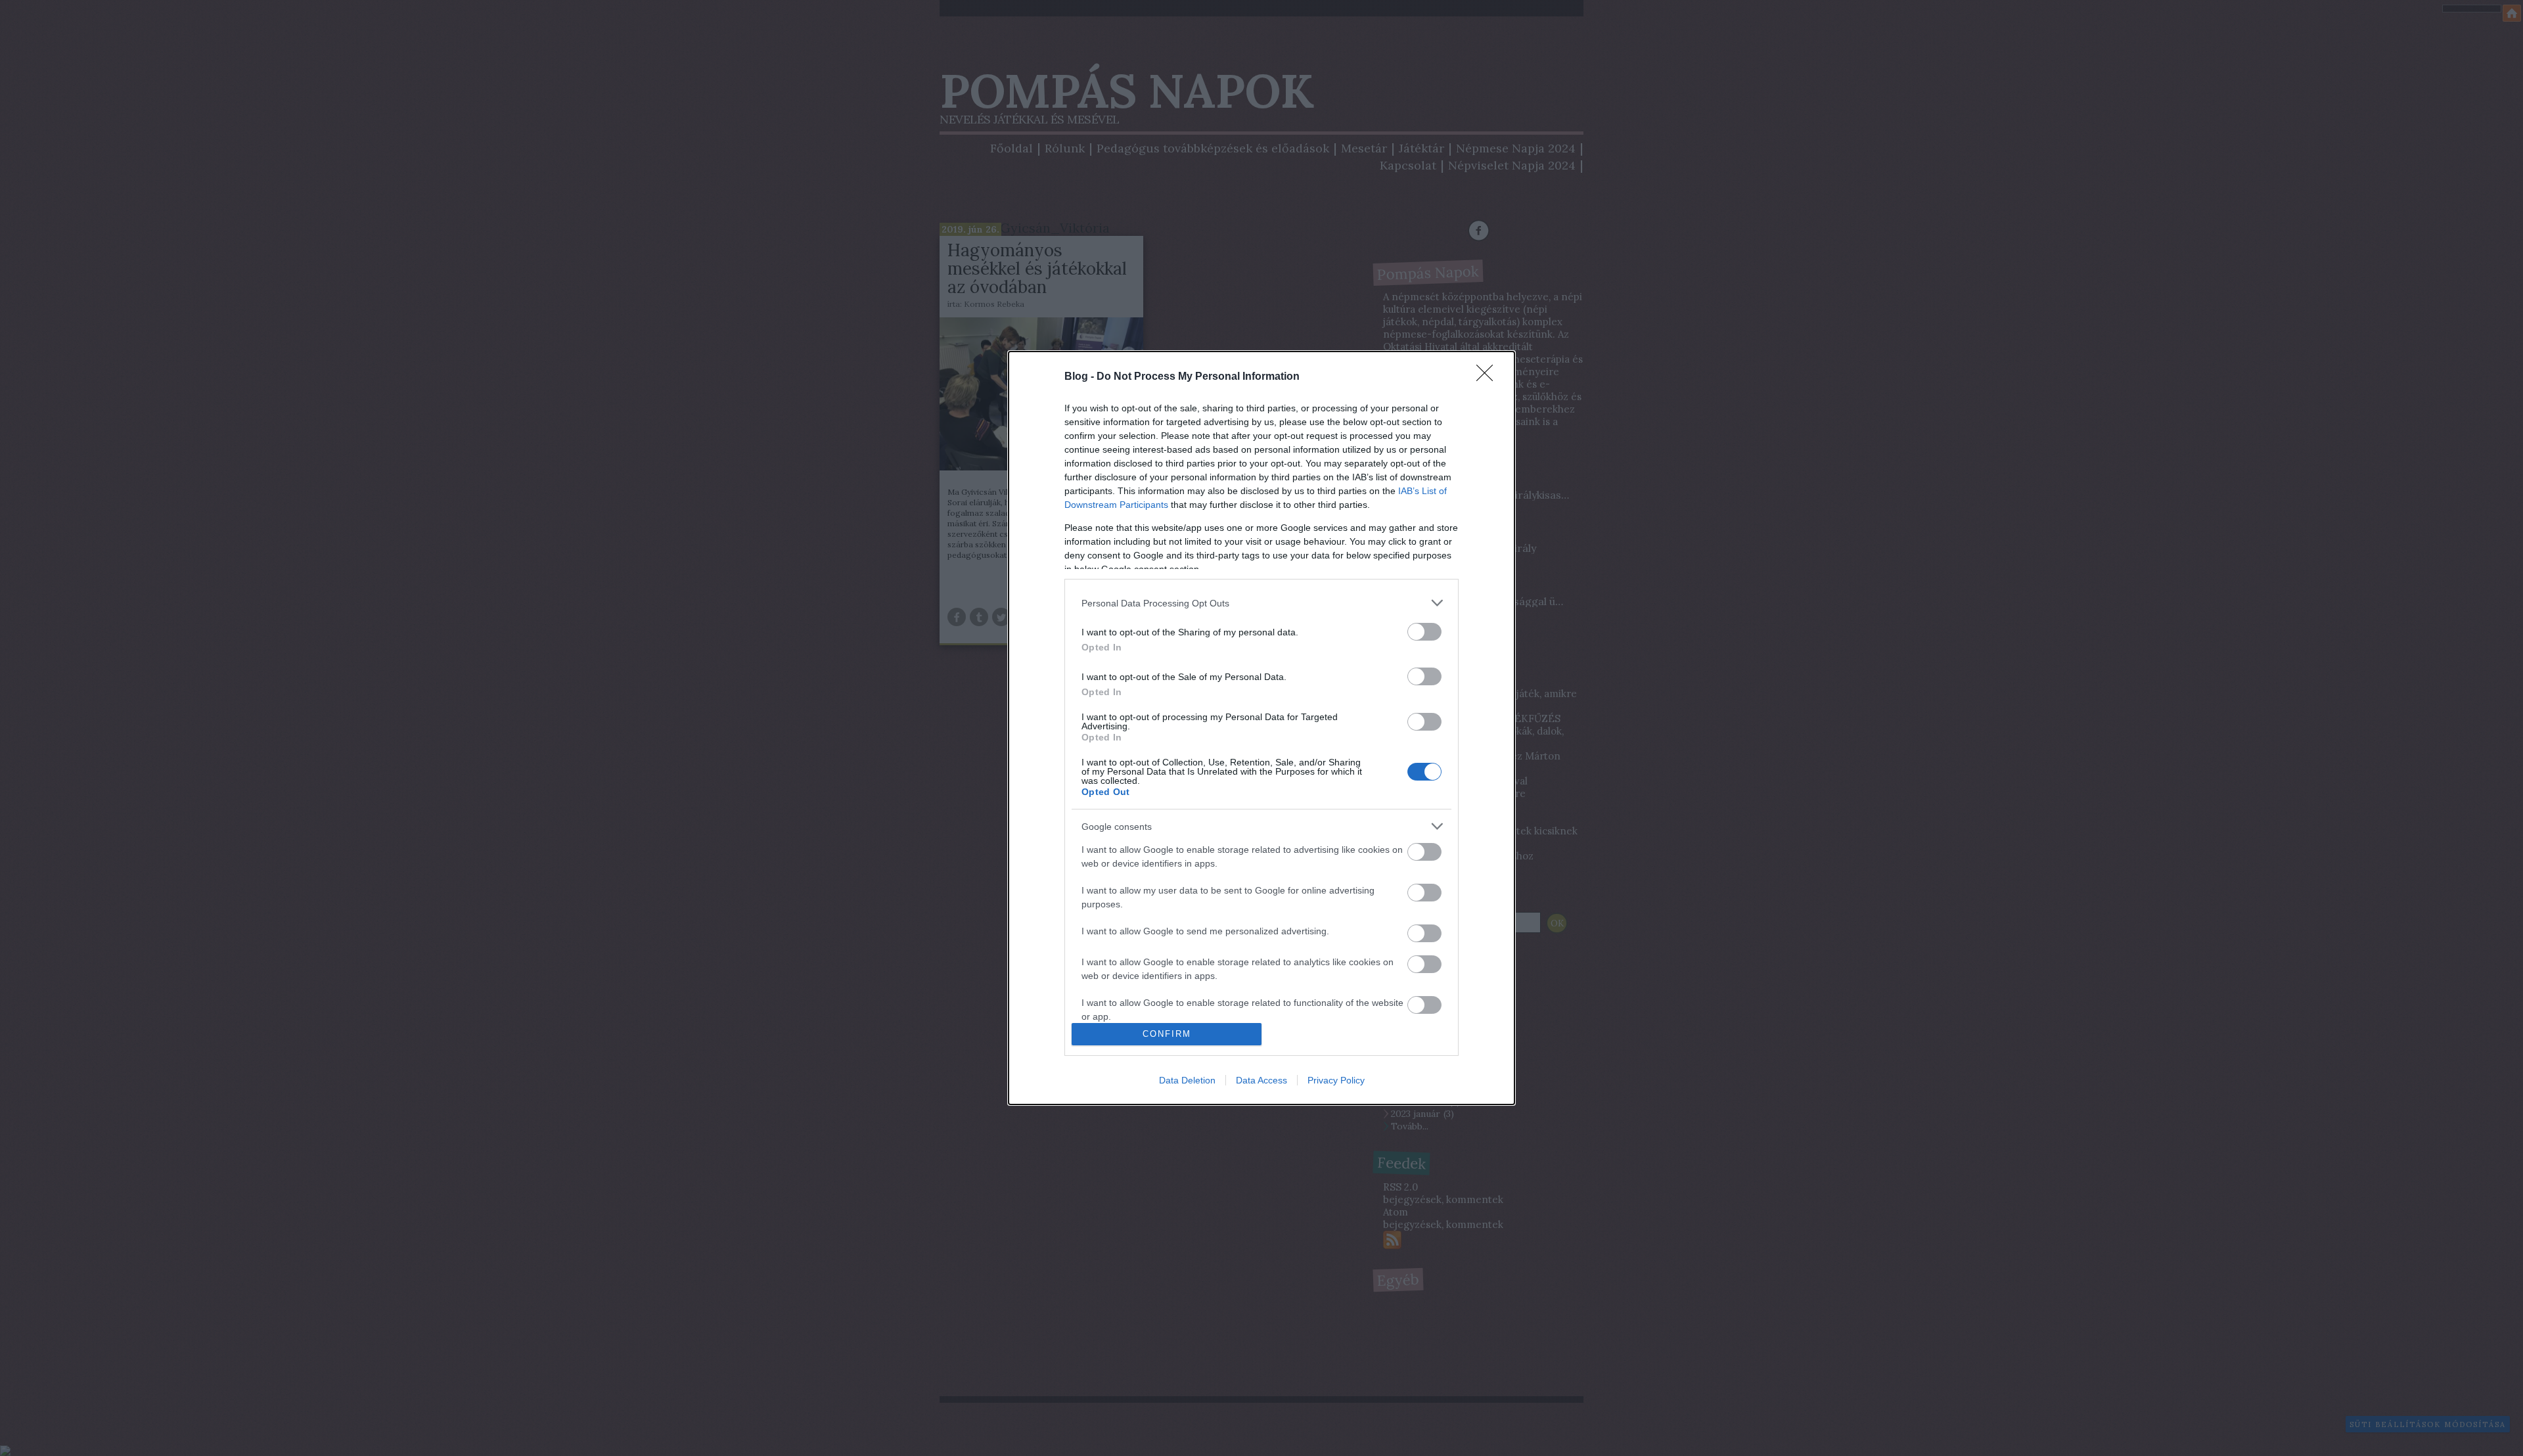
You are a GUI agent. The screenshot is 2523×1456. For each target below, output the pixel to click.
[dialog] (1261, 728)
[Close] (1489, 377)
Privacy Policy (1336, 1080)
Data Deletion (1187, 1080)
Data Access (1261, 1080)
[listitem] (1261, 603)
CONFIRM (1167, 1034)
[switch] (1424, 632)
